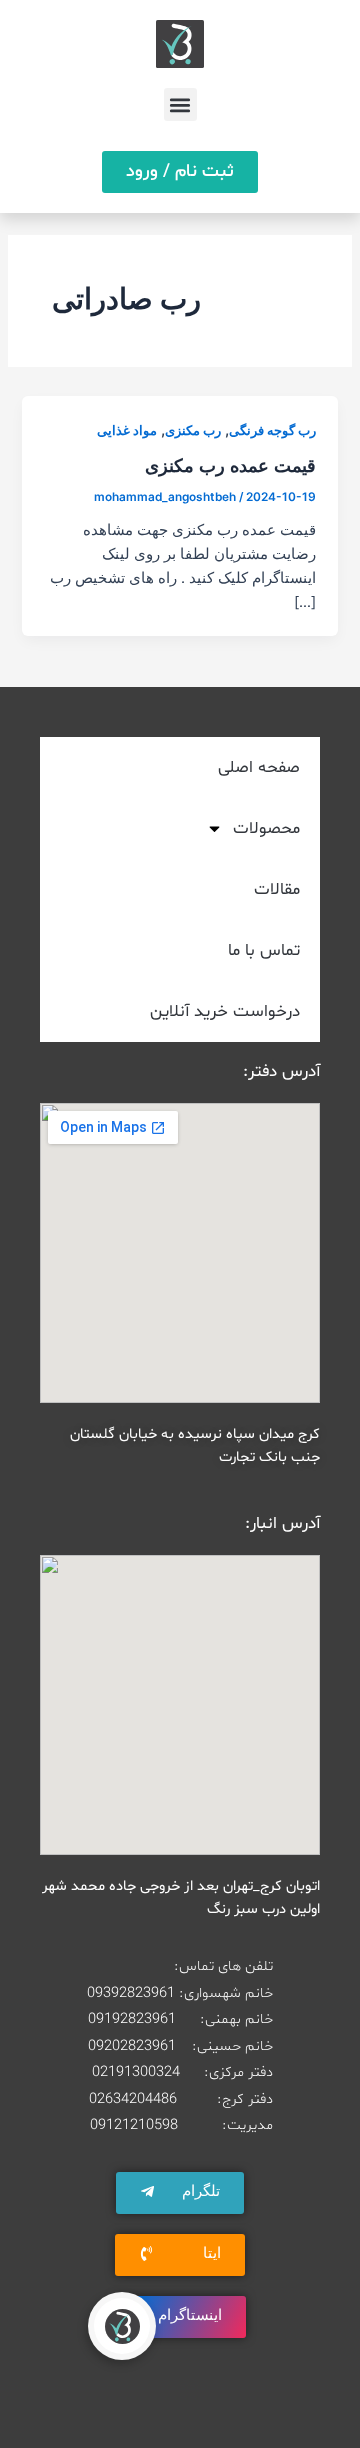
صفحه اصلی (259, 767)
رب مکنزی (193, 430)
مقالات (277, 889)
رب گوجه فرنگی (272, 430)
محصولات (266, 828)
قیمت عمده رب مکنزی (230, 465)
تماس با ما (264, 950)
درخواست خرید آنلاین (225, 1011)
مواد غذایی (127, 430)
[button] (180, 104)
